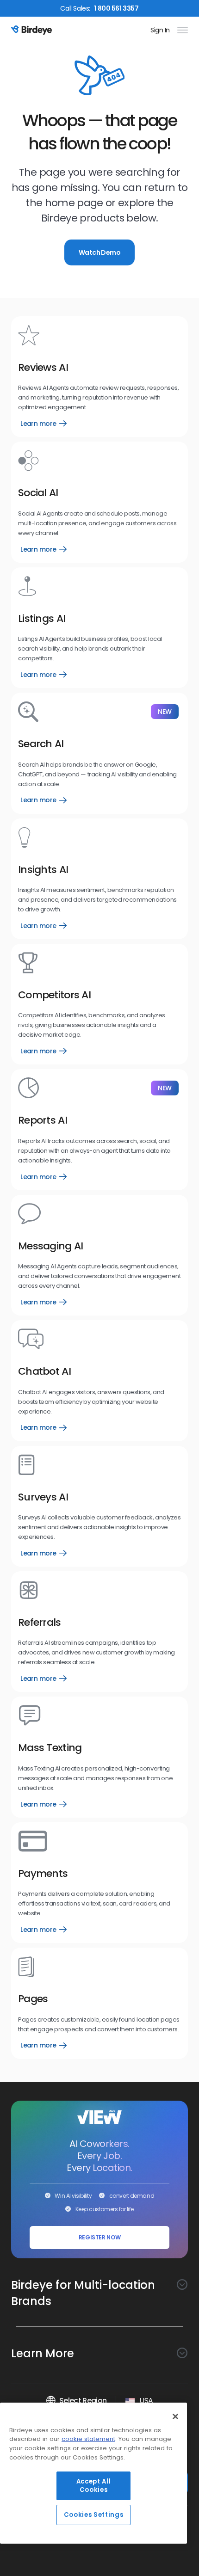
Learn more (44, 424)
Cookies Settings (94, 2515)
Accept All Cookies (94, 2486)
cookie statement (88, 2439)
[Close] (175, 2416)
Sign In (160, 30)
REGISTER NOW (100, 2237)
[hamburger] (181, 30)
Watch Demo (99, 252)
